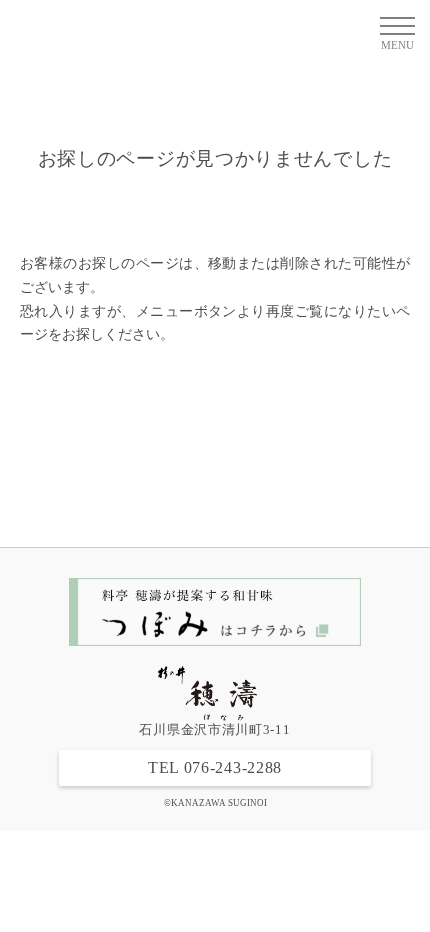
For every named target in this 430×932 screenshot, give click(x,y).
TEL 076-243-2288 (215, 767)
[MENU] (395, 25)
